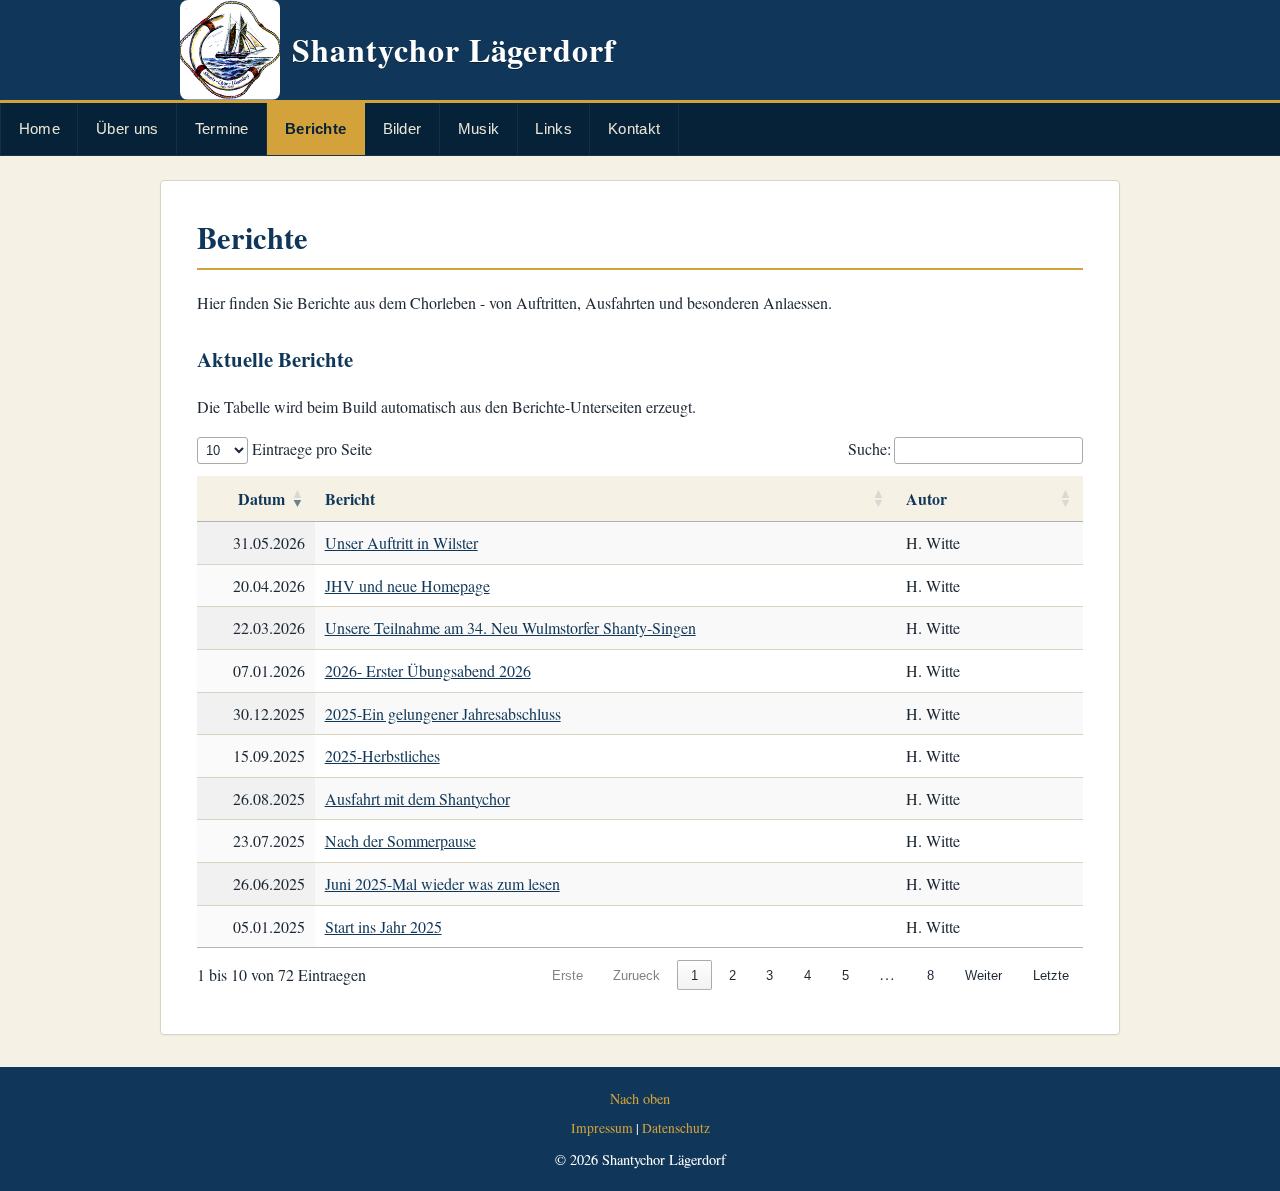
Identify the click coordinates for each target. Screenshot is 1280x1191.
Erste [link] (567, 975)
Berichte (315, 128)
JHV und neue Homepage (407, 585)
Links (553, 128)
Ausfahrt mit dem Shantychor (417, 798)
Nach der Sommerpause (400, 840)
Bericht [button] (350, 498)
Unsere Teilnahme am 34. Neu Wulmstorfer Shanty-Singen (510, 627)
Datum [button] (261, 498)
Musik (479, 128)
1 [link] (694, 975)
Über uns (127, 128)
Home (39, 128)
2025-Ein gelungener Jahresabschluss (443, 713)
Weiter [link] (983, 975)
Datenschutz (676, 1128)
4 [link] (807, 975)
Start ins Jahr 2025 (383, 926)
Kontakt (634, 128)
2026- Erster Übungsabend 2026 (428, 670)
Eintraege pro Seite (310, 448)
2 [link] (732, 975)
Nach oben (640, 1098)
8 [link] (930, 975)
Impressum (602, 1128)
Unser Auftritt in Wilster (401, 542)
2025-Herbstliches (382, 755)
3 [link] (769, 975)
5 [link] (845, 975)
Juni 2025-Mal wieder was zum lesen (442, 883)
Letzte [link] (1051, 975)
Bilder (402, 128)
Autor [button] (926, 498)
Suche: (869, 448)
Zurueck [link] (636, 975)
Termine (222, 128)
